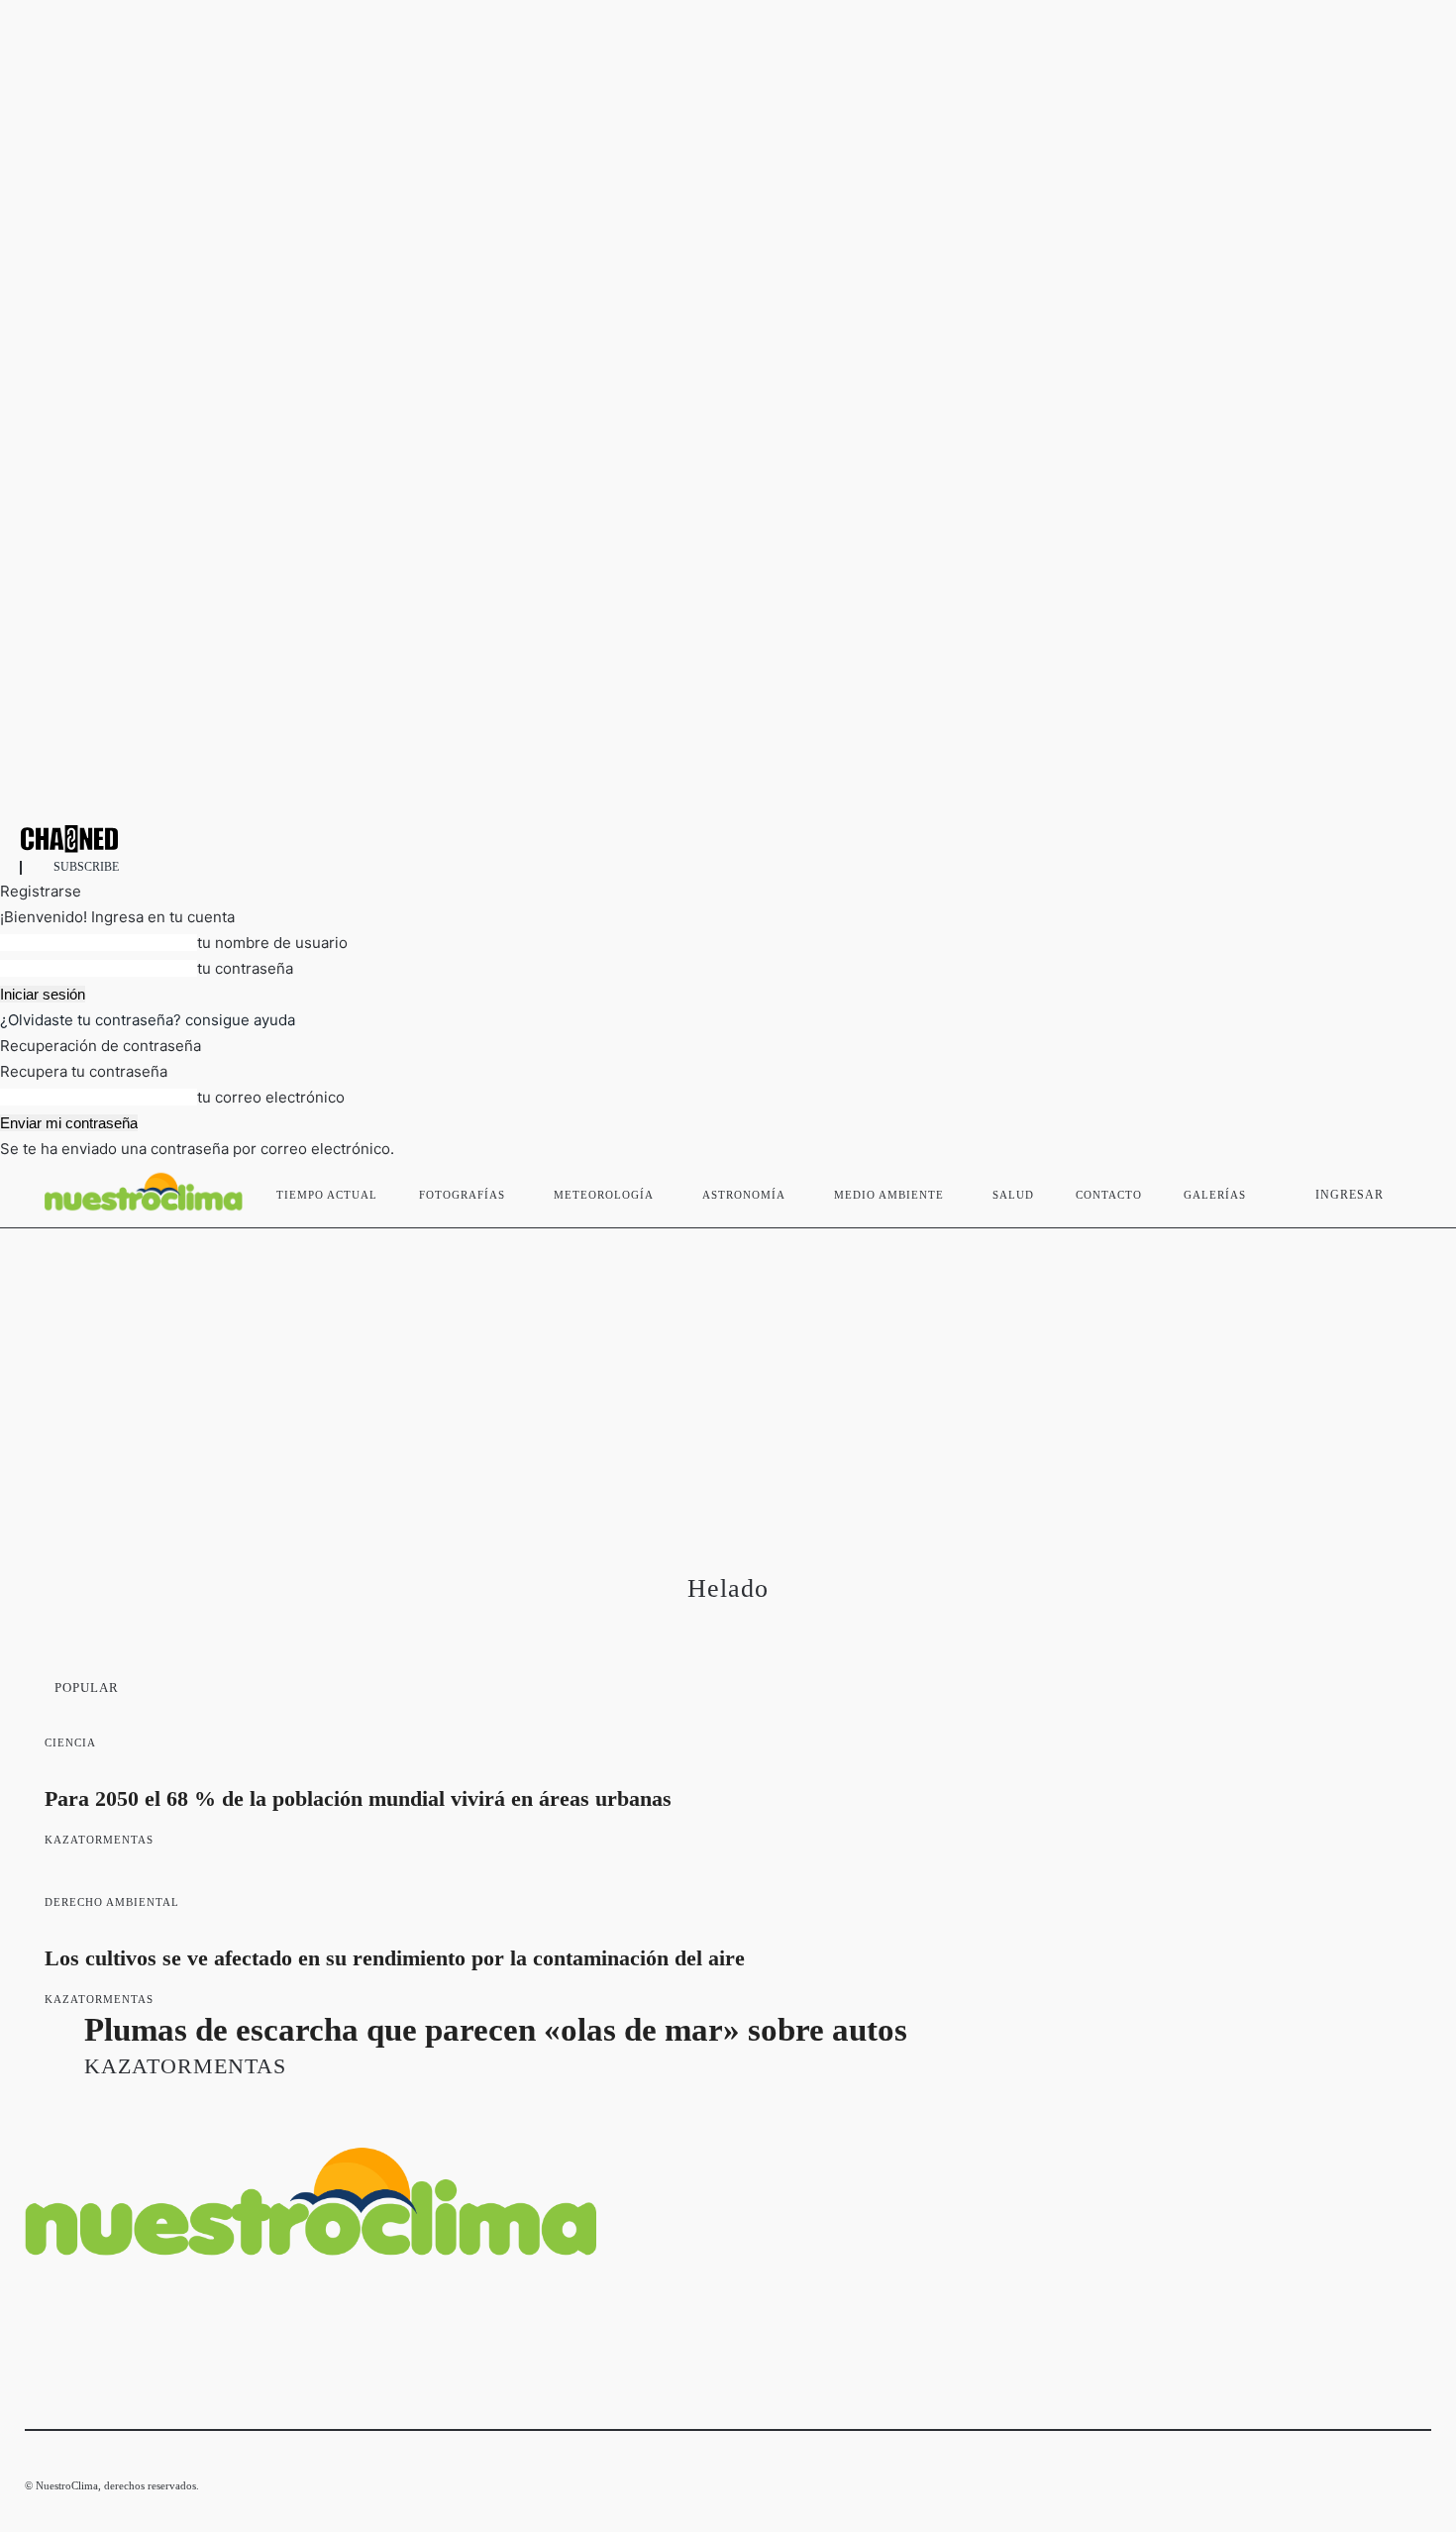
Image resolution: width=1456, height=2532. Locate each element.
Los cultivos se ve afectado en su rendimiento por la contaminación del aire (395, 1958)
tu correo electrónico (271, 1097)
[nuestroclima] (728, 839)
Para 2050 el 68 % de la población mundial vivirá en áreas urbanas (358, 1798)
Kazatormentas (99, 1840)
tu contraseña (245, 968)
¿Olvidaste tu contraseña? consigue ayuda (148, 1020)
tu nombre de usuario (272, 943)
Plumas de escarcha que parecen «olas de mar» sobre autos (496, 2030)
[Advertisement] (728, 1377)
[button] (1407, 1191)
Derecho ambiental (112, 1902)
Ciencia (70, 1742)
